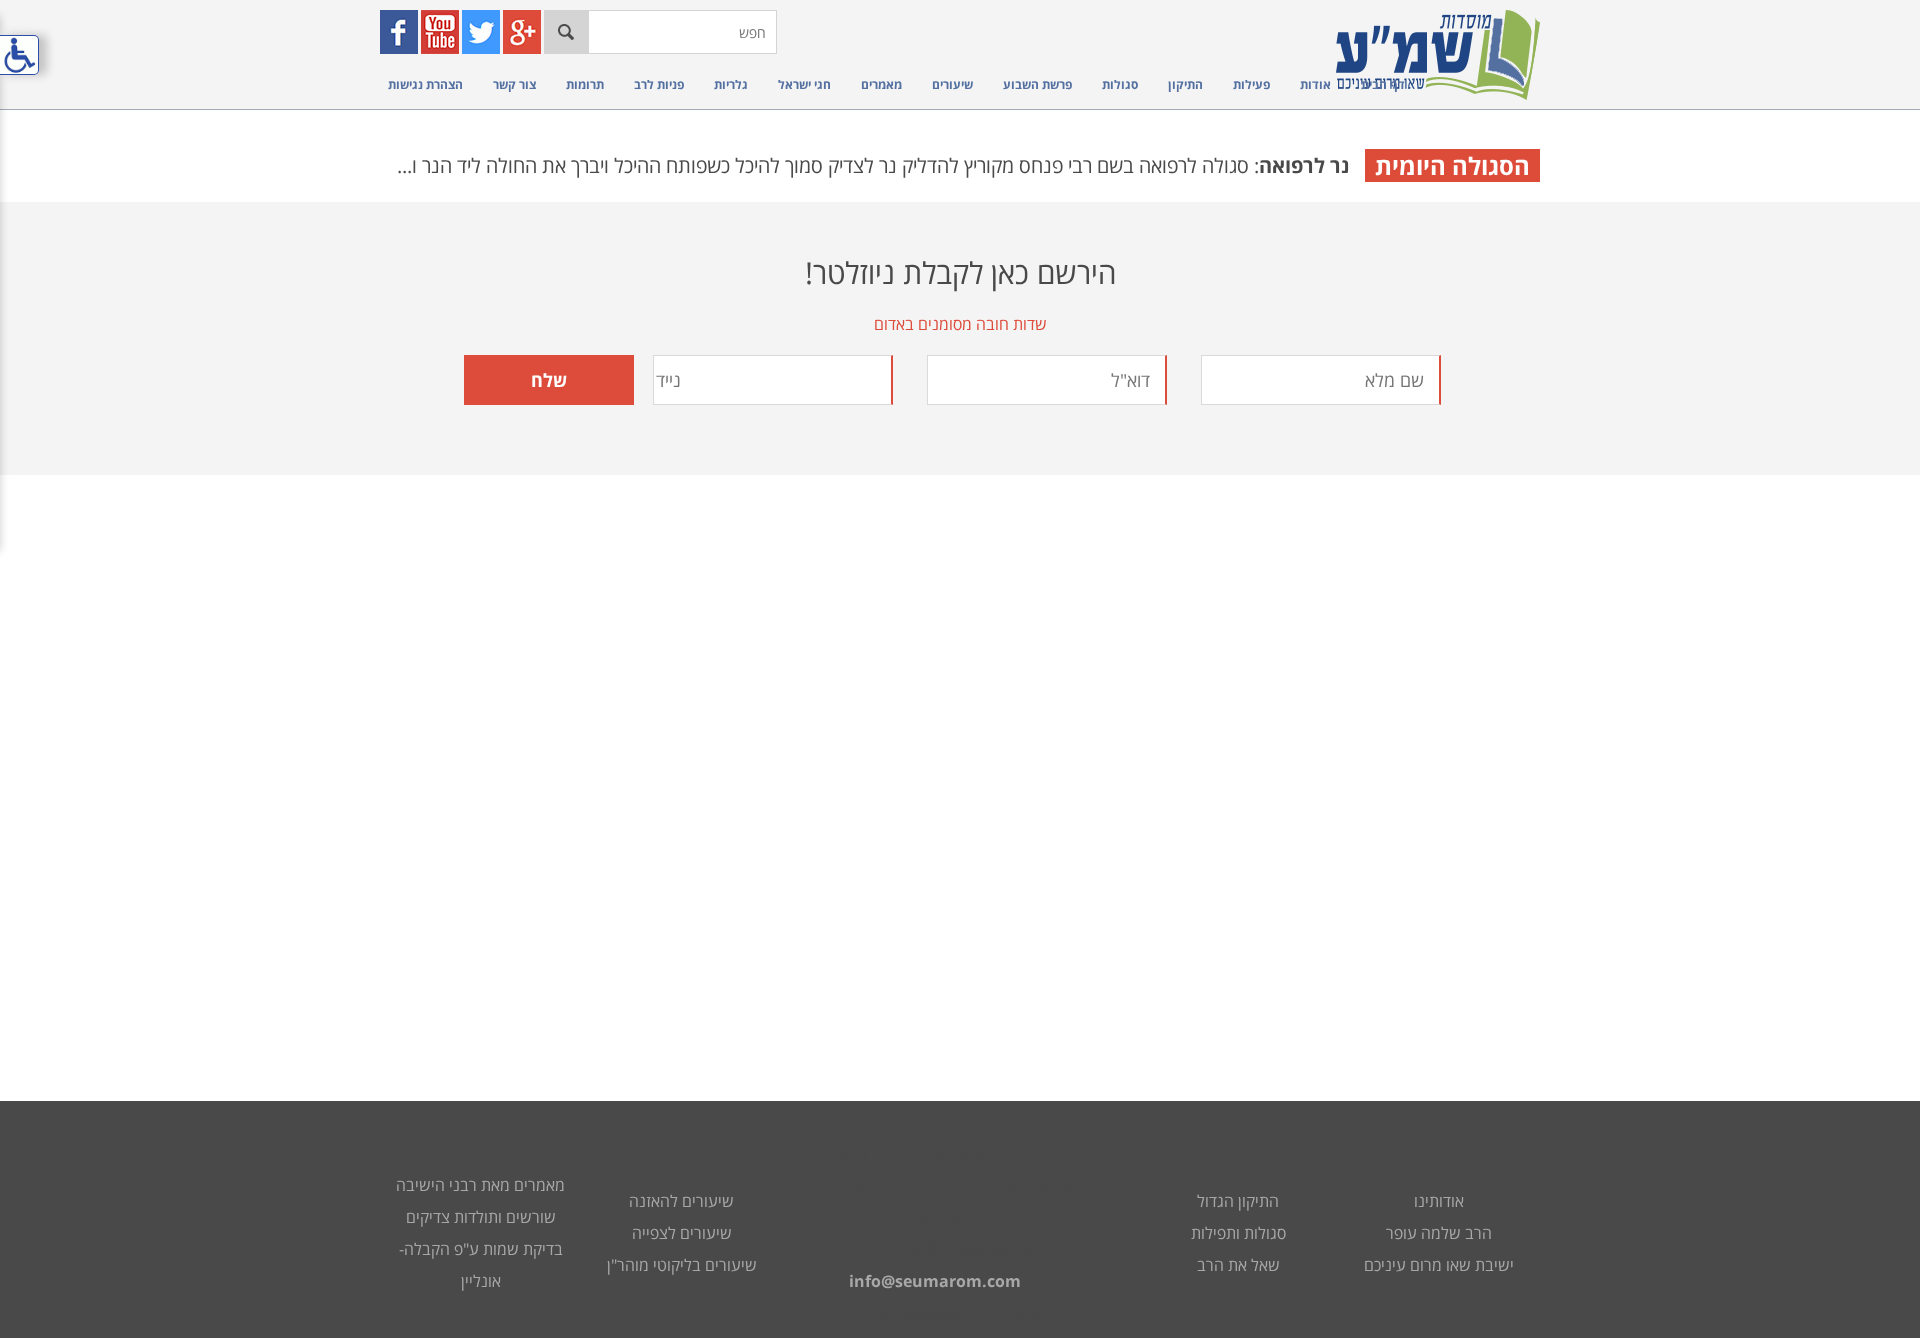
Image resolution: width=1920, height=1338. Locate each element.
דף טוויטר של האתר (483, 32)
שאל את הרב (1238, 1265)
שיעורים (952, 84)
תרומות (585, 84)
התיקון (1185, 84)
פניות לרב (659, 84)
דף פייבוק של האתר (401, 32)
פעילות (1251, 84)
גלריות (731, 84)
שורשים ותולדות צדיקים (481, 1217)
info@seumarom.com (935, 1281)
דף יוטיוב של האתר (442, 32)
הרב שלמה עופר (1439, 1233)
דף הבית (1383, 84)
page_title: (960, 669)
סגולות (1120, 84)
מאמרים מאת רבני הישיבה (480, 1185)
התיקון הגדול (1238, 1201)
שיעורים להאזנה (681, 1201)
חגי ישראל (804, 84)
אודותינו (1439, 1201)
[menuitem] (1378, 84)
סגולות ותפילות (1238, 1233)
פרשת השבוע (1037, 84)
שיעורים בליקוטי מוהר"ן (682, 1265)
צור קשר (514, 84)
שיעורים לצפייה (682, 1233)
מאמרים (881, 84)
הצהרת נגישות (425, 84)
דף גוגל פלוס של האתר (524, 32)
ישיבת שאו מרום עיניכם (1439, 1265)
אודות (1315, 84)
